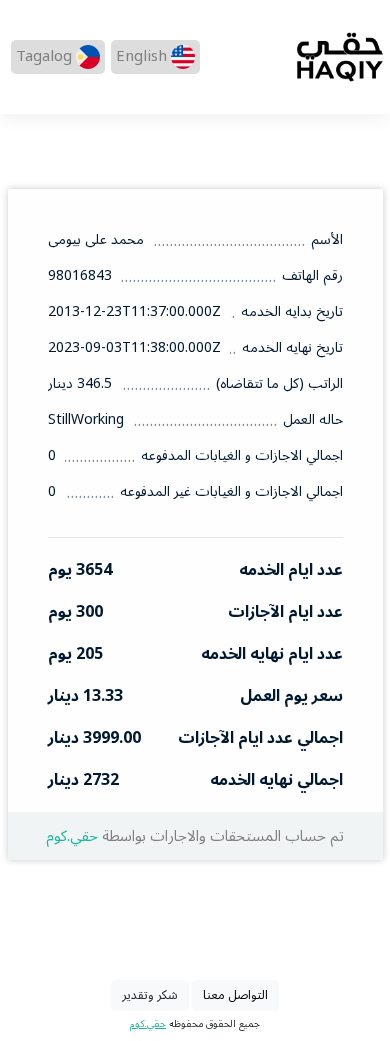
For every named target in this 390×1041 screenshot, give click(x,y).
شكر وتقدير (150, 995)
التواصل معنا (235, 995)
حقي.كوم (72, 836)
